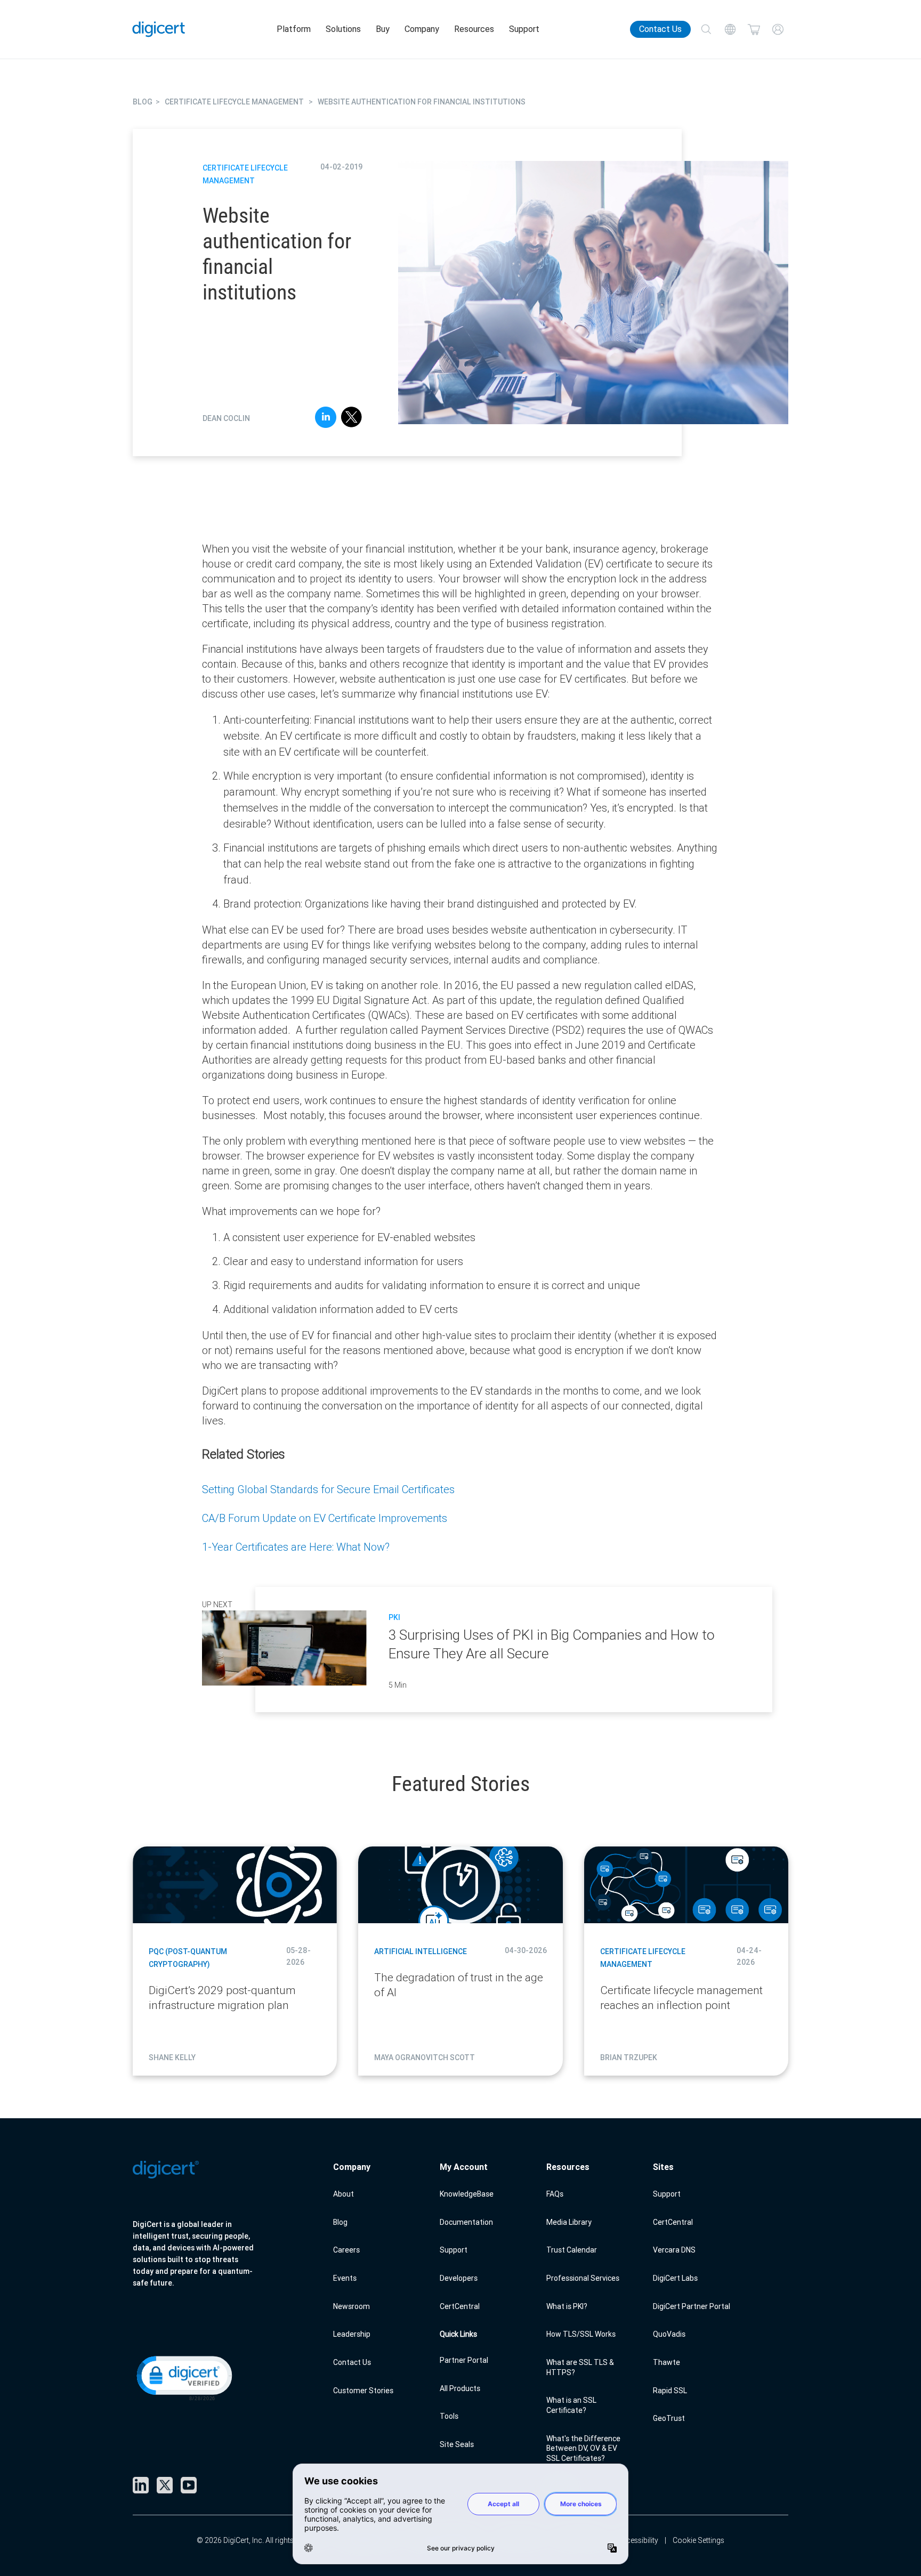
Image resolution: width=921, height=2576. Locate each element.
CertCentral (460, 2306)
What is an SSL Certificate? (571, 2405)
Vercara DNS (674, 2250)
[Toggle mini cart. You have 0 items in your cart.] (754, 30)
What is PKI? (567, 2306)
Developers (459, 2278)
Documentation (466, 2222)
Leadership (352, 2334)
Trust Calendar (572, 2250)
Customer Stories (363, 2391)
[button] (183, 2377)
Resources (474, 29)
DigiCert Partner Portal (692, 2306)
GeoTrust (669, 2418)
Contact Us (660, 29)
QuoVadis (669, 2334)
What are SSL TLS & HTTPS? (580, 2367)
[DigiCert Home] (159, 29)
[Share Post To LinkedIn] (326, 419)
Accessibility (638, 2540)
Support (524, 29)
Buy (383, 29)
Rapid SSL (670, 2391)
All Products (460, 2388)
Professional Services (583, 2278)
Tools (449, 2416)
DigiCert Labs (675, 2278)
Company (422, 29)
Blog (340, 2222)
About (344, 2194)
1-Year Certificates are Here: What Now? (296, 1547)
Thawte (666, 2362)
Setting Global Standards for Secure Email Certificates (328, 1489)
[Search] (706, 30)
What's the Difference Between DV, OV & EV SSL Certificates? (583, 2448)
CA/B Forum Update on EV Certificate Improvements (325, 1518)
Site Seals (457, 2444)
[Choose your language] (730, 30)
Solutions (343, 29)
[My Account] (778, 30)
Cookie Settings (698, 2540)
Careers (346, 2250)
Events (345, 2278)
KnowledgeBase (467, 2194)
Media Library (569, 2222)
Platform (294, 29)
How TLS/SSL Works (581, 2334)
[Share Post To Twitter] (352, 419)
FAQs (555, 2194)
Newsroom (352, 2306)
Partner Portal (464, 2360)
